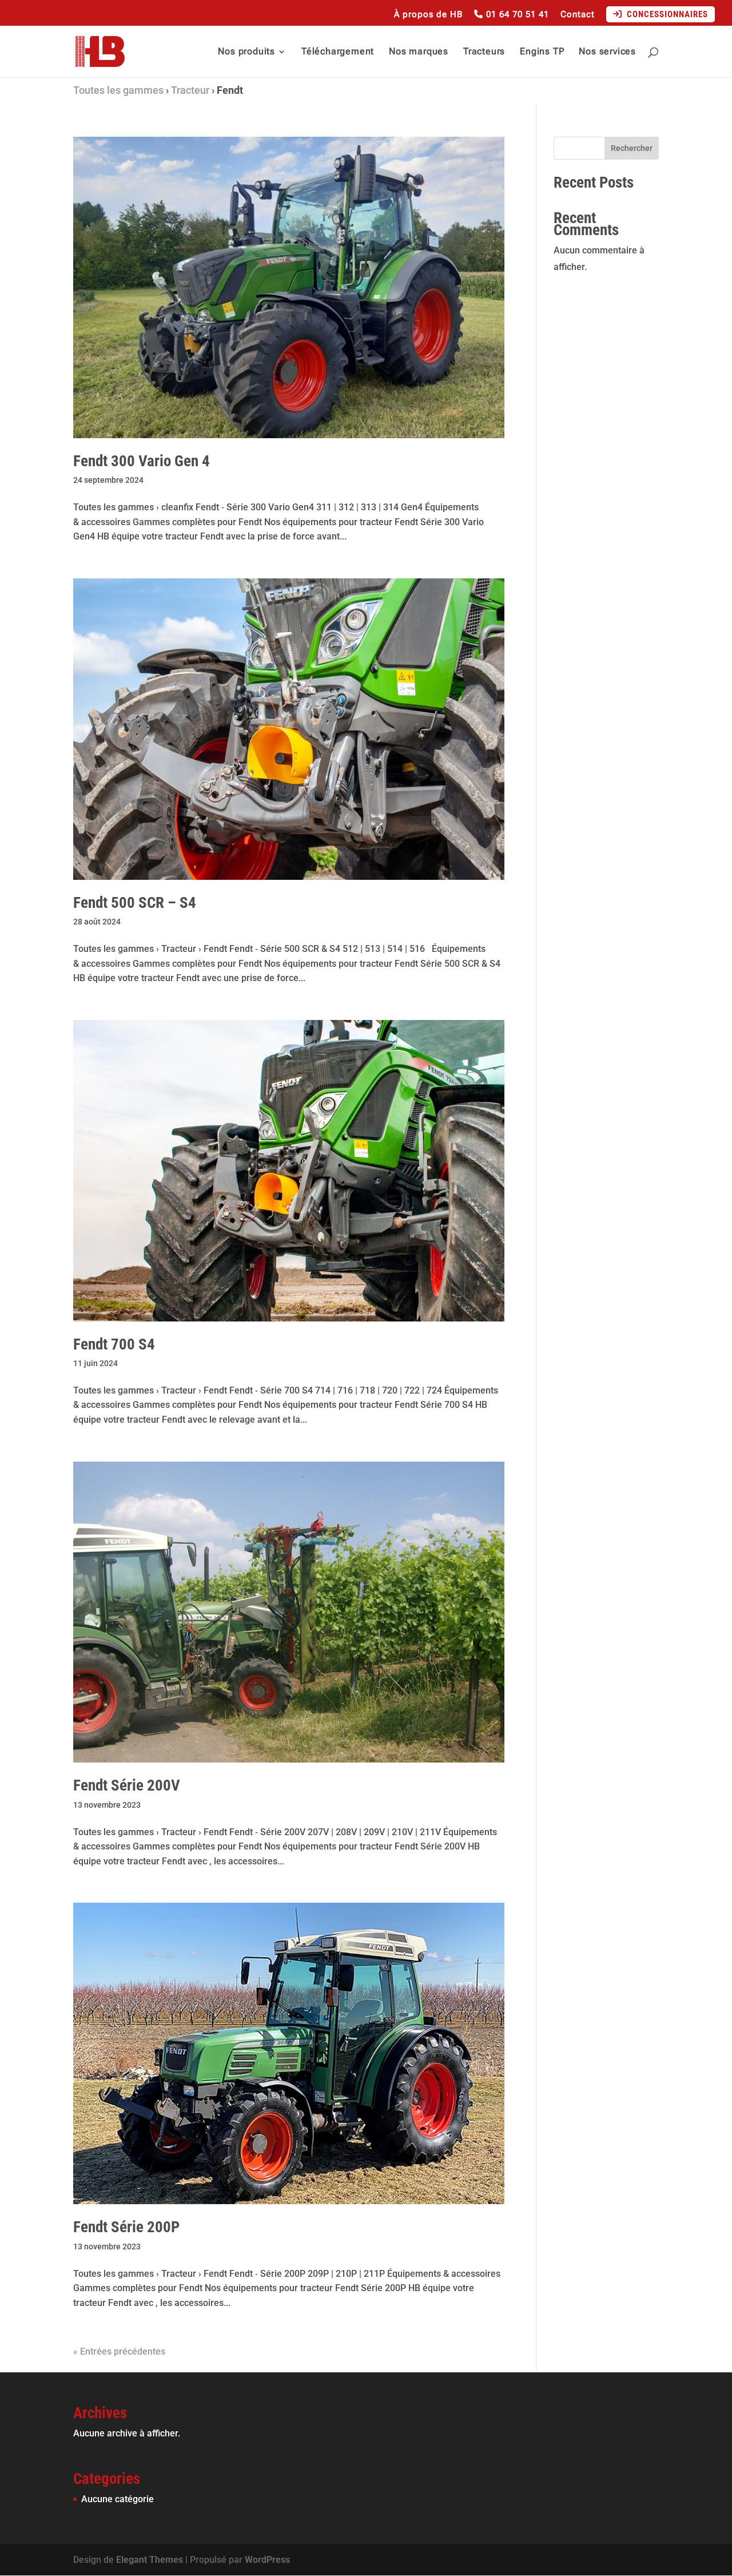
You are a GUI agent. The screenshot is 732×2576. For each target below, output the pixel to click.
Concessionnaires (665, 14)
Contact (578, 15)
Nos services (607, 52)
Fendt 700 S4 (114, 1344)
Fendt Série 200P (126, 2227)
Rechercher (632, 148)
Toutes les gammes (118, 90)
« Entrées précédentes (119, 2351)
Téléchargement (338, 52)
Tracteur (190, 90)
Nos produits (246, 52)
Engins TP (542, 52)
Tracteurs (484, 52)
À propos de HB (428, 15)
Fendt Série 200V (127, 1785)
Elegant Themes (150, 2560)
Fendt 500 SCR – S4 (135, 903)
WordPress (267, 2560)
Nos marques (419, 52)
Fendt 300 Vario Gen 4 (142, 461)
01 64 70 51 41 (516, 15)
